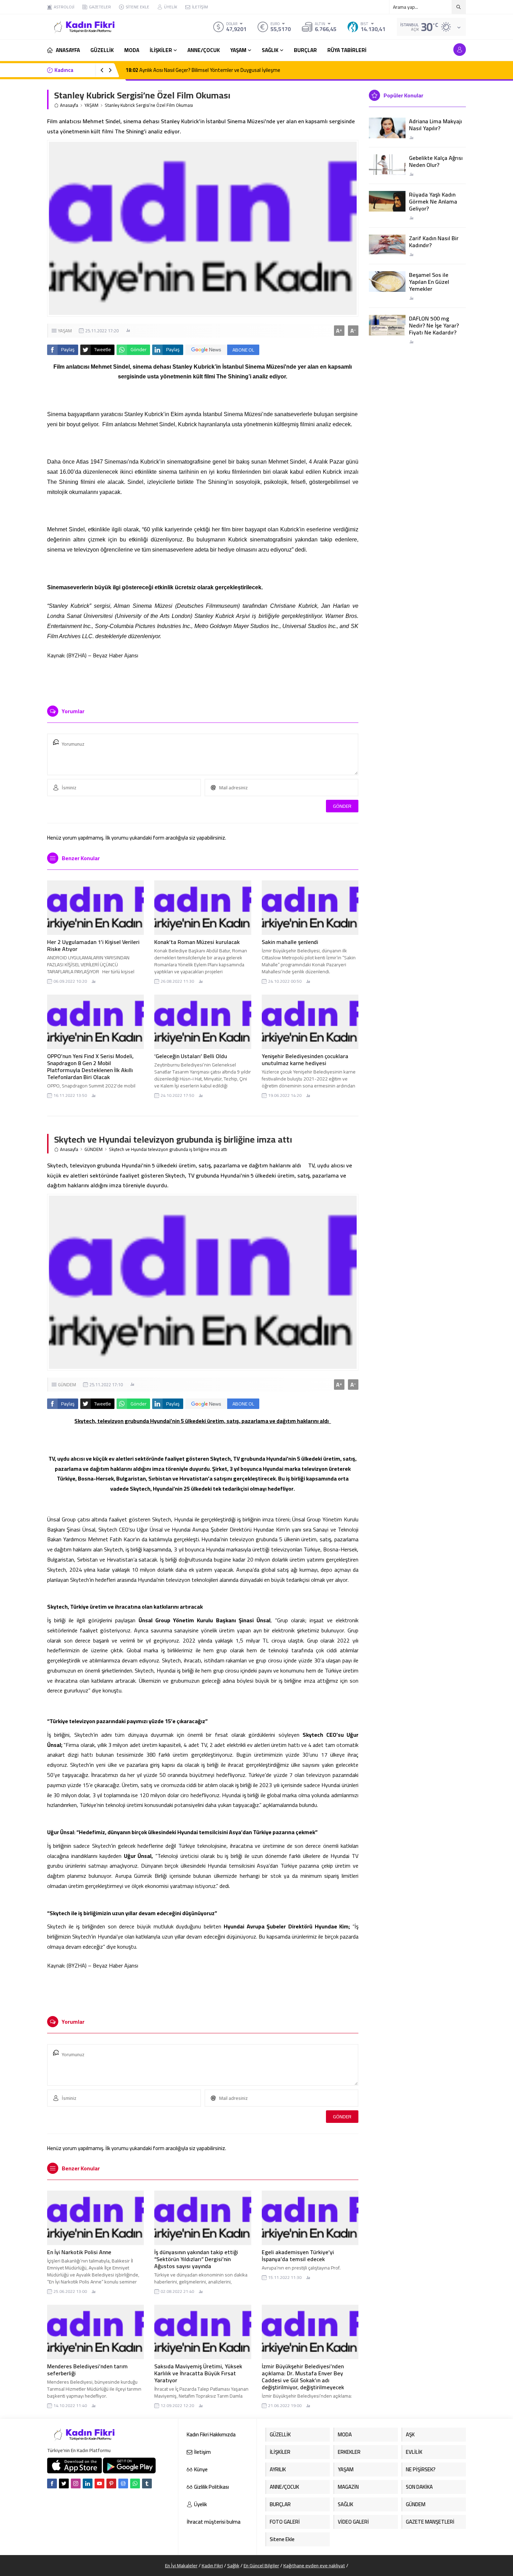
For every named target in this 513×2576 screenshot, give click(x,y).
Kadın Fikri (212, 2566)
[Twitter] (64, 2483)
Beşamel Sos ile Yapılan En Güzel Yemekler (429, 282)
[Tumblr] (147, 2483)
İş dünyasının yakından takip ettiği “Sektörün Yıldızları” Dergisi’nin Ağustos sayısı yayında (196, 2259)
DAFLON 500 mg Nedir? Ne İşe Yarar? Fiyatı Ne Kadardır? (434, 325)
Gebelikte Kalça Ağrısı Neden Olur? (436, 161)
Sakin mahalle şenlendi (290, 942)
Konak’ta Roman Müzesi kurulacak (197, 942)
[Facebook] (52, 2483)
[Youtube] (99, 2483)
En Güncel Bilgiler (261, 2566)
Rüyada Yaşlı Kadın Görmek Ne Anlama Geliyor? (433, 201)
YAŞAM (91, 105)
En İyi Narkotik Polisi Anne (79, 2252)
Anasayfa (69, 105)
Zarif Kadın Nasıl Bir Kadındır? (434, 242)
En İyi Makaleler (181, 2566)
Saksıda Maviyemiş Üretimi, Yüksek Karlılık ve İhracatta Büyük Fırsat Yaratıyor (198, 2373)
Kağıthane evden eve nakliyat (314, 2566)
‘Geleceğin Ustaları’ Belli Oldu (191, 1056)
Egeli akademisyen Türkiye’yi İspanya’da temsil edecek (298, 2256)
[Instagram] (76, 2483)
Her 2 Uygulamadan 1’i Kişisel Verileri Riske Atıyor (93, 945)
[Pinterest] (111, 2483)
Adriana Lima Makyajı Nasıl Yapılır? (436, 125)
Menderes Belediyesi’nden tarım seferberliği (87, 2370)
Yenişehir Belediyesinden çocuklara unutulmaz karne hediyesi (305, 1060)
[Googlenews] (123, 2483)
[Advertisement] (23, 105)
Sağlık (233, 2566)
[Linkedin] (88, 2483)
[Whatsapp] (135, 2483)
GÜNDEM (94, 1149)
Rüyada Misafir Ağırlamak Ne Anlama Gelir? (180, 70)
